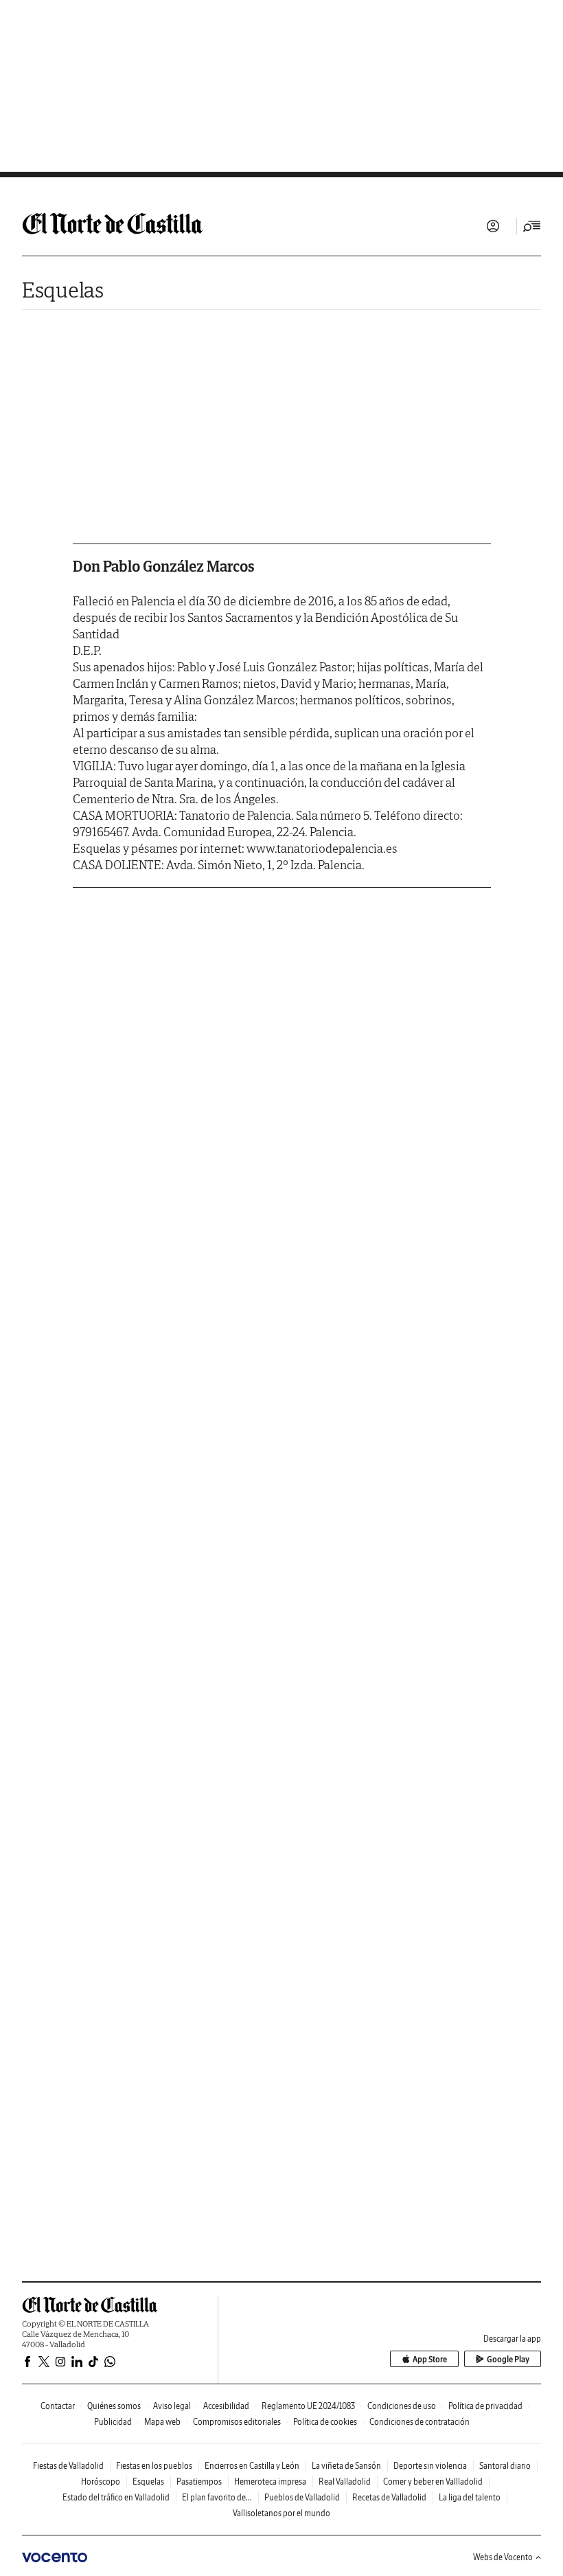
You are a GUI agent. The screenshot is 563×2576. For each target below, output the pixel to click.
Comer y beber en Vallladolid (433, 2482)
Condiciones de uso (402, 2406)
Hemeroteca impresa (270, 2482)
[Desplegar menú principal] (532, 226)
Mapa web (162, 2422)
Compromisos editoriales (237, 2422)
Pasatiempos (199, 2482)
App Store (430, 2359)
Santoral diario (505, 2466)
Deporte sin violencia (430, 2466)
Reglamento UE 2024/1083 (308, 2406)
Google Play (508, 2359)
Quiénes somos (114, 2406)
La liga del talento (470, 2497)
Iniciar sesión (493, 226)
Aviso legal (172, 2406)
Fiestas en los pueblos (154, 2466)
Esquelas (63, 290)
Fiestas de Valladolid (68, 2466)
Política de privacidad (485, 2406)
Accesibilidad (226, 2406)
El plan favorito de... (217, 2497)
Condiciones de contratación (420, 2422)
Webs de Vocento (503, 2557)
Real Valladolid (345, 2482)
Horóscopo (101, 2482)
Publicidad (113, 2422)
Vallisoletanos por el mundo (281, 2513)
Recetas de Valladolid (389, 2497)
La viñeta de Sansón (346, 2466)
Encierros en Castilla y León (252, 2466)
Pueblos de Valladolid (302, 2497)
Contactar (58, 2406)
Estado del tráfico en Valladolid (116, 2497)
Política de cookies (325, 2422)
